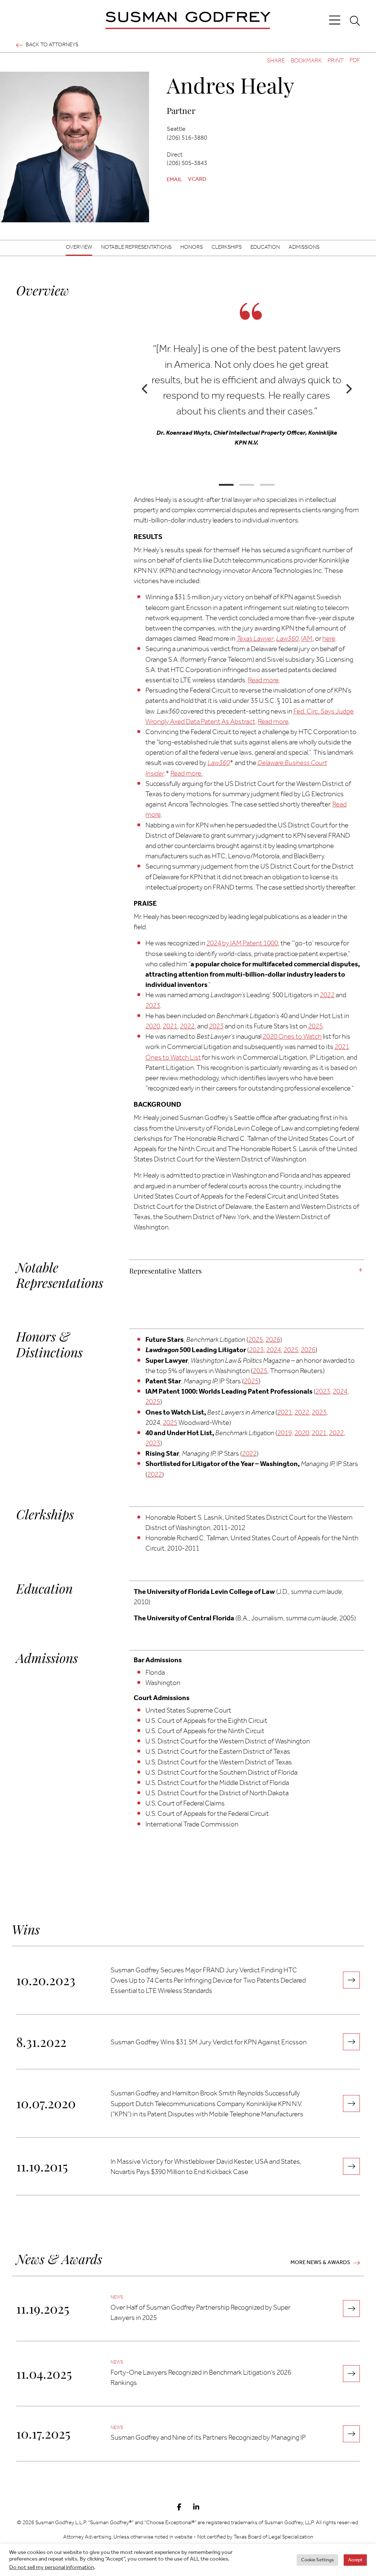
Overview (79, 247)
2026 (273, 1340)
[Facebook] (179, 2508)
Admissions (304, 247)
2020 (153, 1027)
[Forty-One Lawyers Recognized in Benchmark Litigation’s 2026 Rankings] (351, 2374)
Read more (263, 680)
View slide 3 (267, 485)
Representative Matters (165, 1271)
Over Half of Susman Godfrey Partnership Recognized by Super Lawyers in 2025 (200, 2313)
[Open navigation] (335, 20)
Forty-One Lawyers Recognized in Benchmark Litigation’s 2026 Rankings (201, 2378)
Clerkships (227, 247)
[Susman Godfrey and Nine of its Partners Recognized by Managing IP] (351, 2434)
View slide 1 (226, 485)
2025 (315, 1027)
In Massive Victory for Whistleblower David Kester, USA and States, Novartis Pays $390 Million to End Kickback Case (206, 2167)
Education (265, 247)
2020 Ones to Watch (292, 1037)
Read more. (187, 774)
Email (174, 180)
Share (276, 61)
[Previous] (145, 389)
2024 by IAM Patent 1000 (242, 944)
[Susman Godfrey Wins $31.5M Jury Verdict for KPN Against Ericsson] (351, 2042)
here (329, 639)
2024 (274, 1350)
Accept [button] (355, 2560)
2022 (327, 995)
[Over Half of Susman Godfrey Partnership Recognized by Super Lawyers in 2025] (351, 2309)
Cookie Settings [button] (317, 2560)
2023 (153, 1006)
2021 (170, 1027)
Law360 (287, 639)
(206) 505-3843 (187, 163)
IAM (307, 639)
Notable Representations (136, 247)
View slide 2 (247, 485)
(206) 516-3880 (187, 138)
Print (336, 61)
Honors (191, 247)
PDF (355, 61)
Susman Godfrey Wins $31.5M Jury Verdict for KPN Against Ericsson (209, 2043)
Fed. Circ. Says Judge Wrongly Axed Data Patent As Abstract (250, 717)
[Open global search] (355, 21)
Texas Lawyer (255, 639)
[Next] (348, 389)
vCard (197, 179)
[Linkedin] (196, 2508)
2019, (285, 1433)
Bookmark (306, 61)
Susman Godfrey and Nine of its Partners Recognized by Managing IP (208, 2438)
